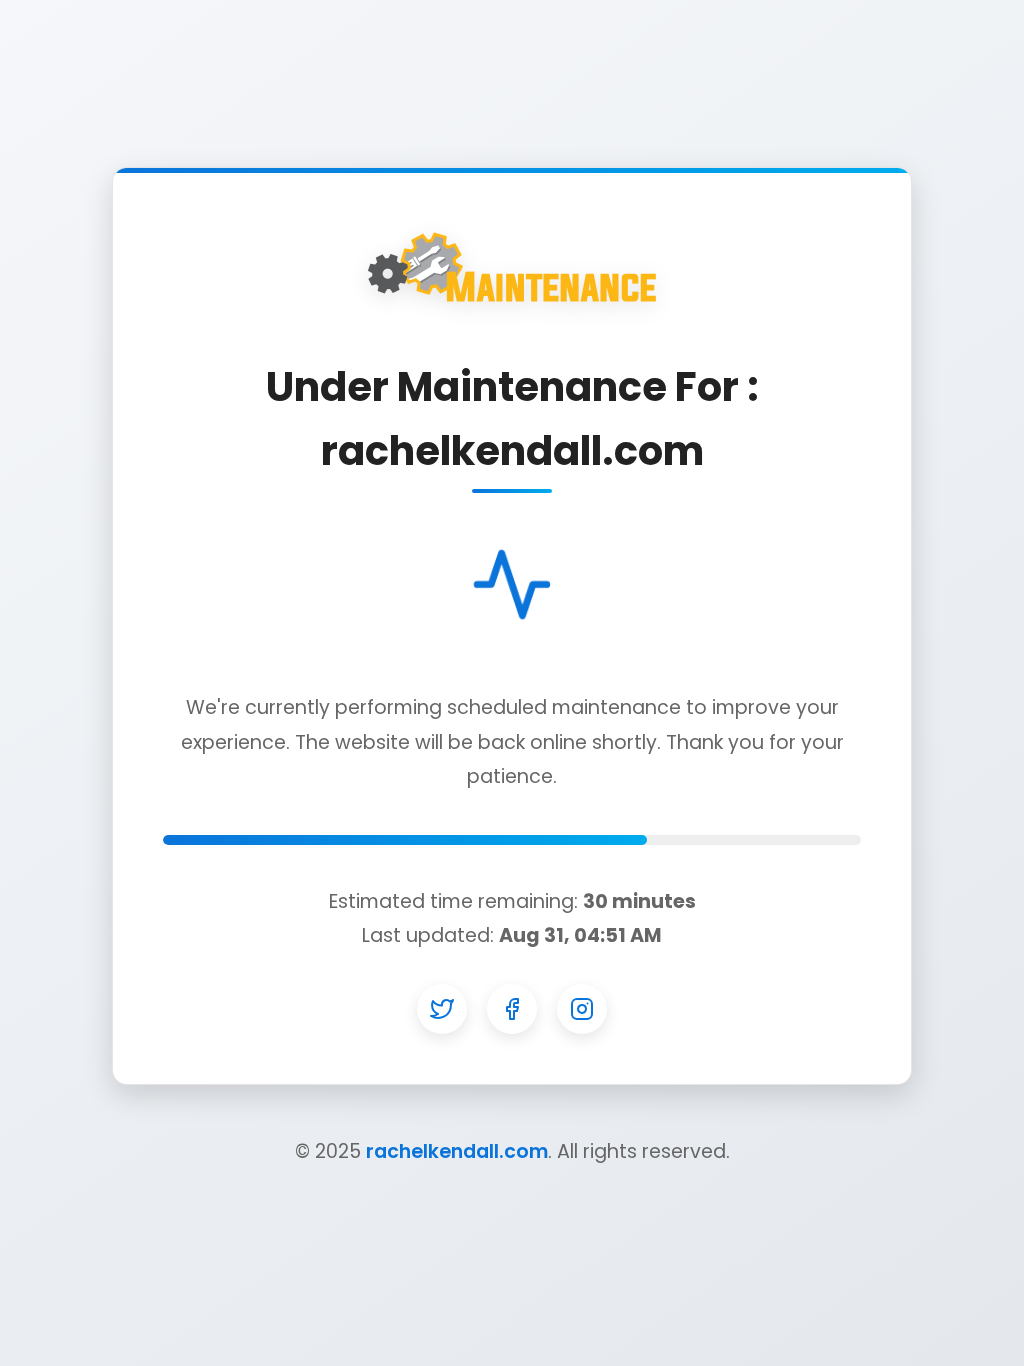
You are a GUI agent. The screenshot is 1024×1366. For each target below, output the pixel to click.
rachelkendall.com (457, 1151)
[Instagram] (582, 1009)
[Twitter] (442, 1009)
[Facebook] (512, 1009)
